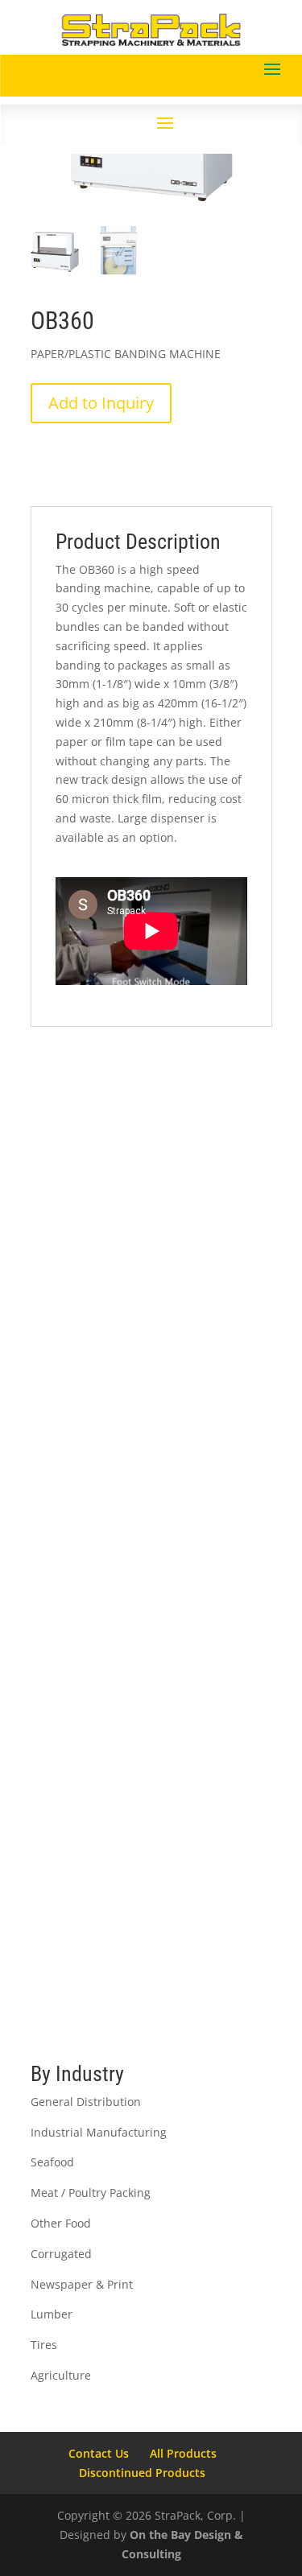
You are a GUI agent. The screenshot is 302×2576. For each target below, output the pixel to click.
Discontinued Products (142, 2473)
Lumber (52, 2314)
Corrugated (61, 2254)
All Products (183, 2453)
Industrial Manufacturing (99, 2132)
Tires (44, 2345)
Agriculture (61, 2375)
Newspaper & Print (82, 2284)
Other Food (61, 2223)
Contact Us (99, 2453)
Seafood (52, 2162)
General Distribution (86, 2102)
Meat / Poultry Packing (91, 2193)
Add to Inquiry (101, 403)
